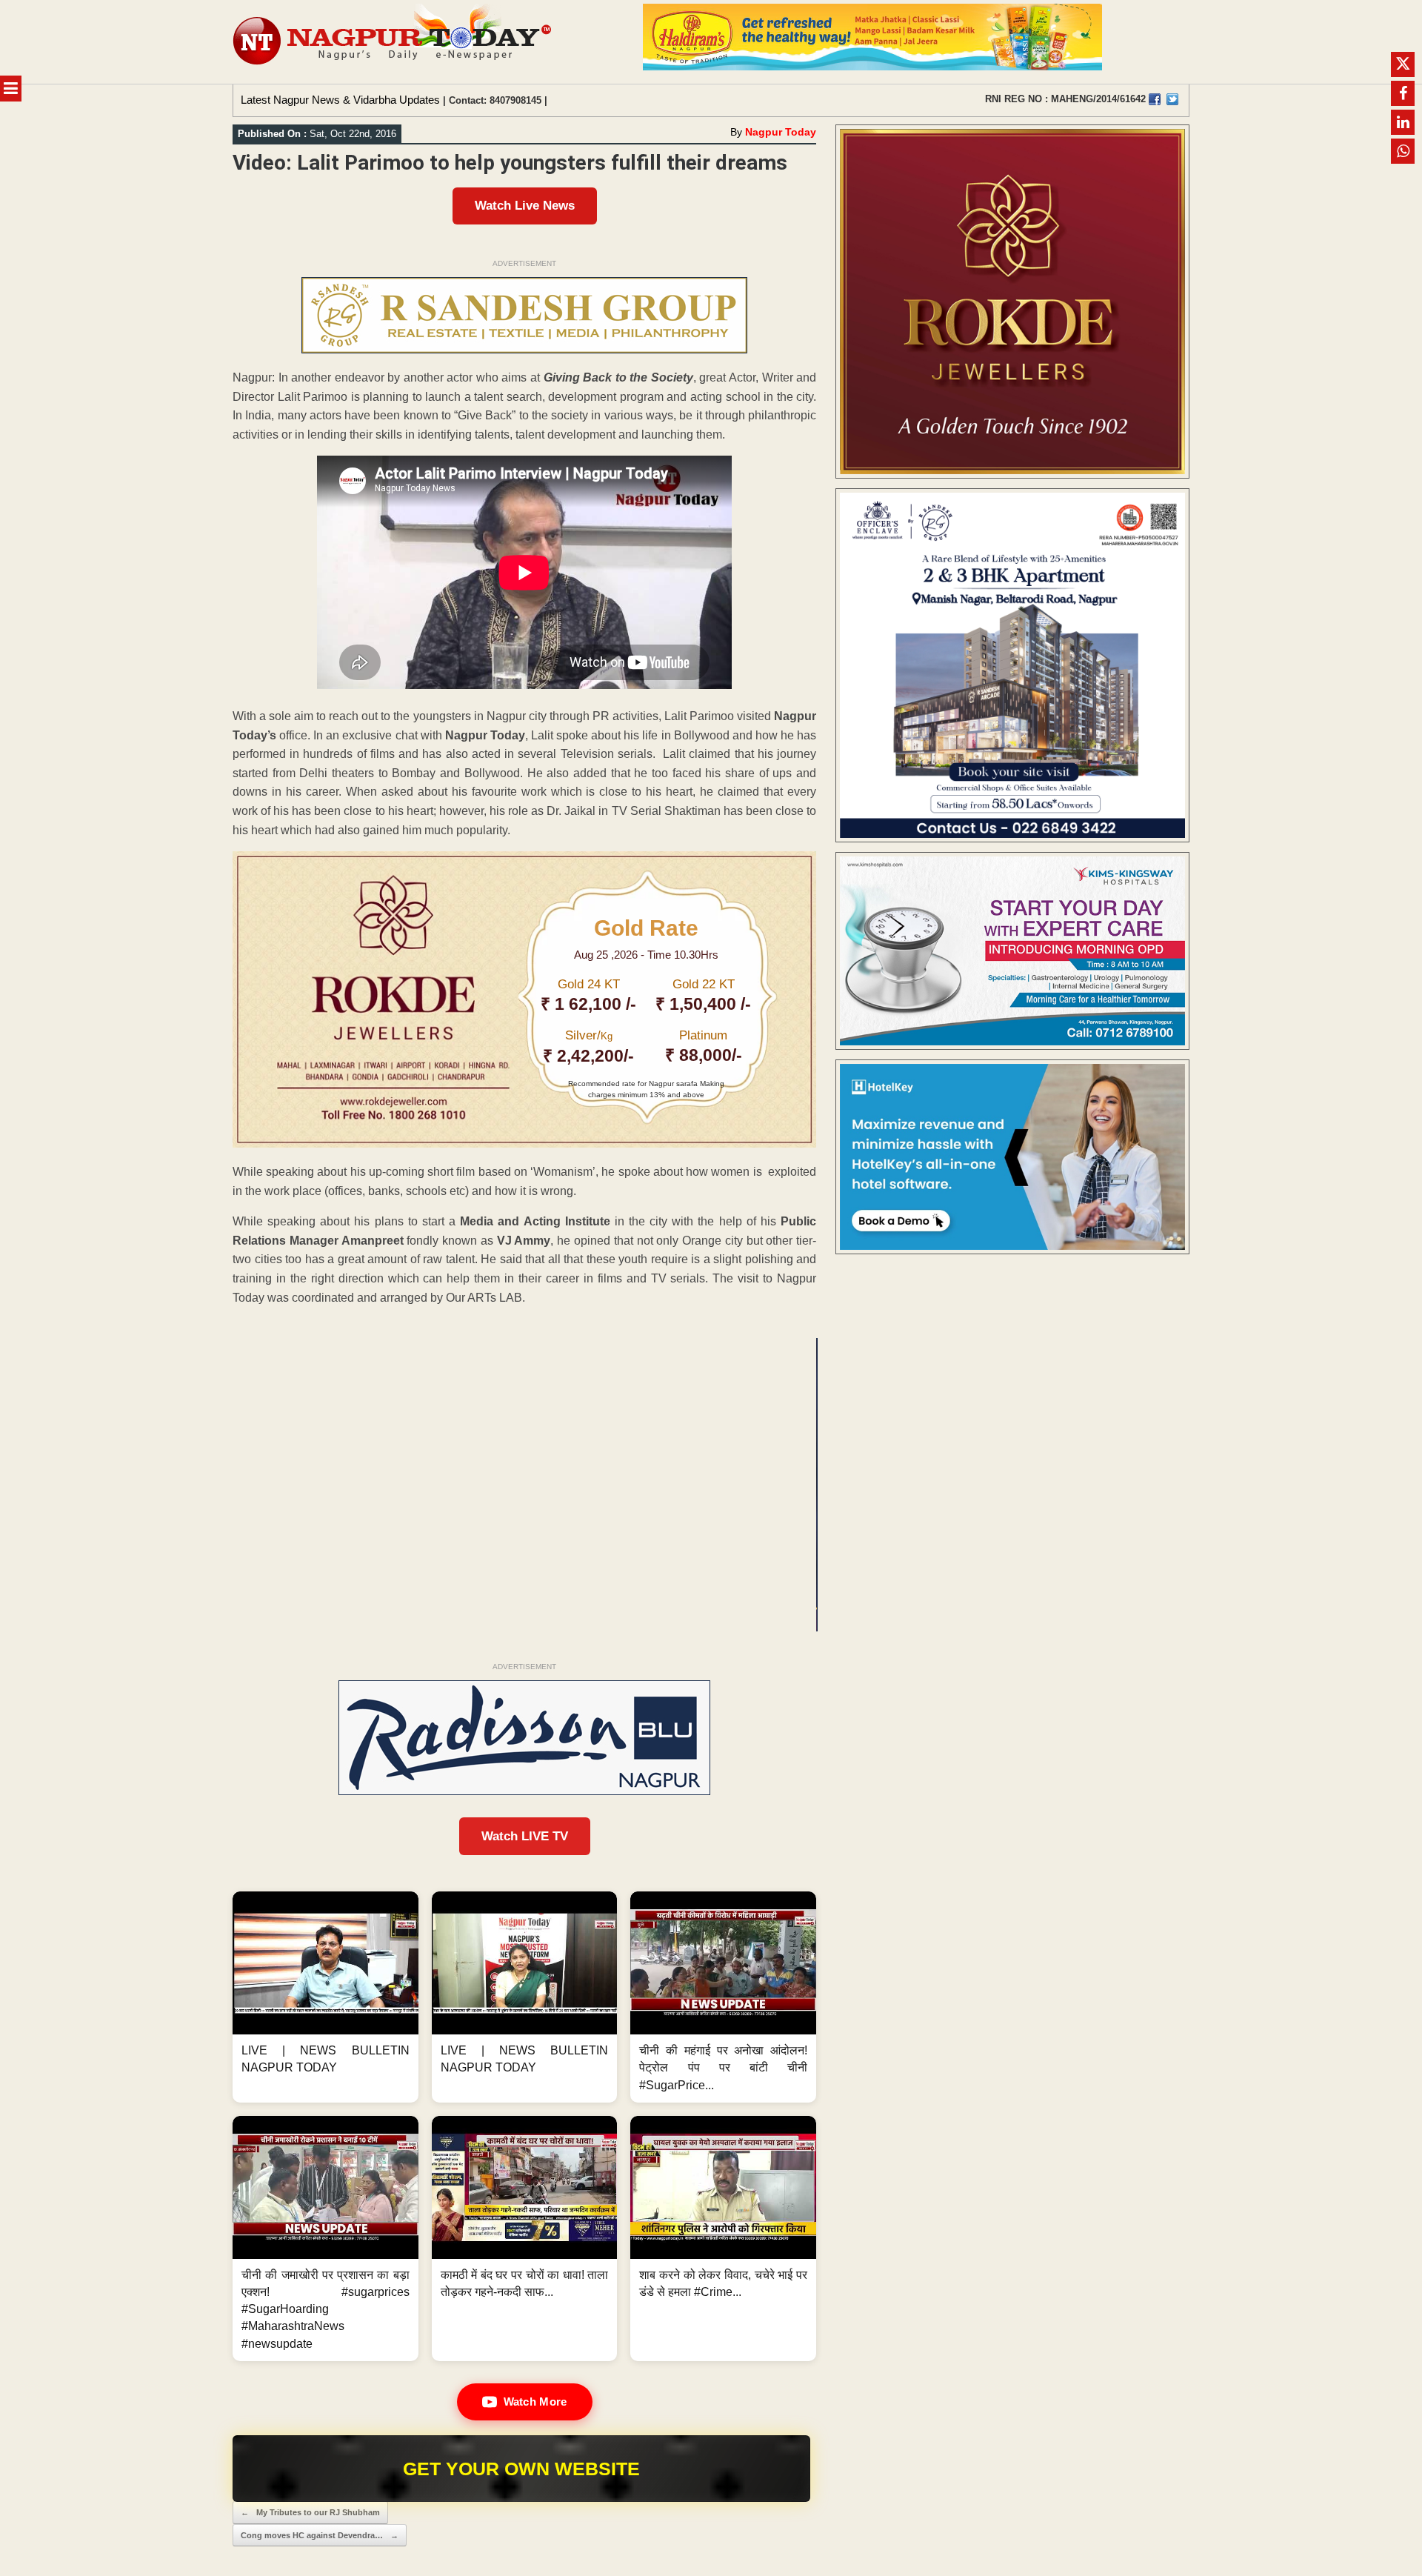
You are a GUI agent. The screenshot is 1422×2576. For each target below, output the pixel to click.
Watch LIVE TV (525, 1836)
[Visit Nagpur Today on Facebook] (1155, 99)
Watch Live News (525, 206)
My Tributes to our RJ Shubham (310, 2512)
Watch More (535, 2402)
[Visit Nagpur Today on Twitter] (1172, 99)
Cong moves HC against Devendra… (320, 2535)
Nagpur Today (781, 132)
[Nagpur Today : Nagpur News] (394, 42)
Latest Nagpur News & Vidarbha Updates (340, 100)
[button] (326, 1997)
